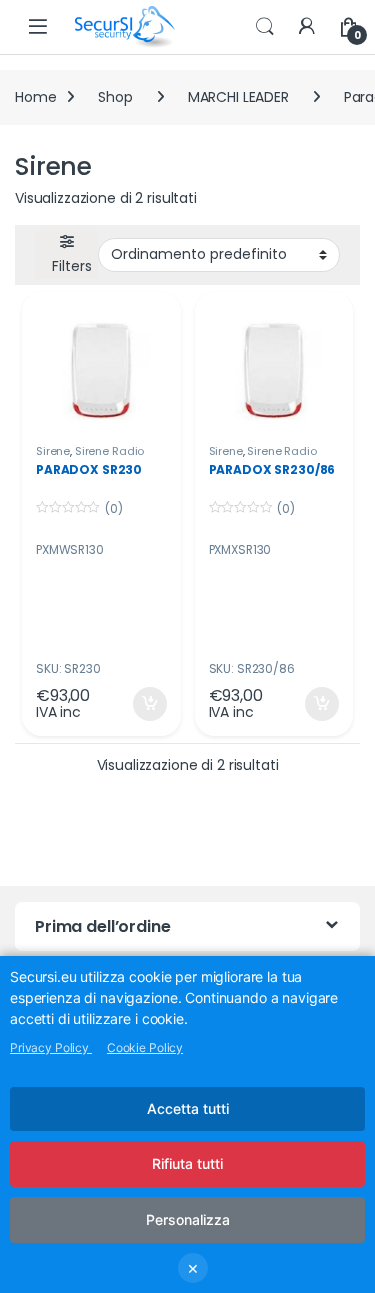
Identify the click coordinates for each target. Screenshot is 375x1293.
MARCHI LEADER (238, 97)
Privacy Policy (51, 1047)
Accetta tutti (188, 1108)
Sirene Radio (109, 451)
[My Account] (307, 27)
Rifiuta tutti (187, 1163)
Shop (115, 97)
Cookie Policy (145, 1047)
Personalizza (188, 1219)
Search (265, 27)
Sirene (53, 451)
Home (35, 97)
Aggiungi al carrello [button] (137, 704)
